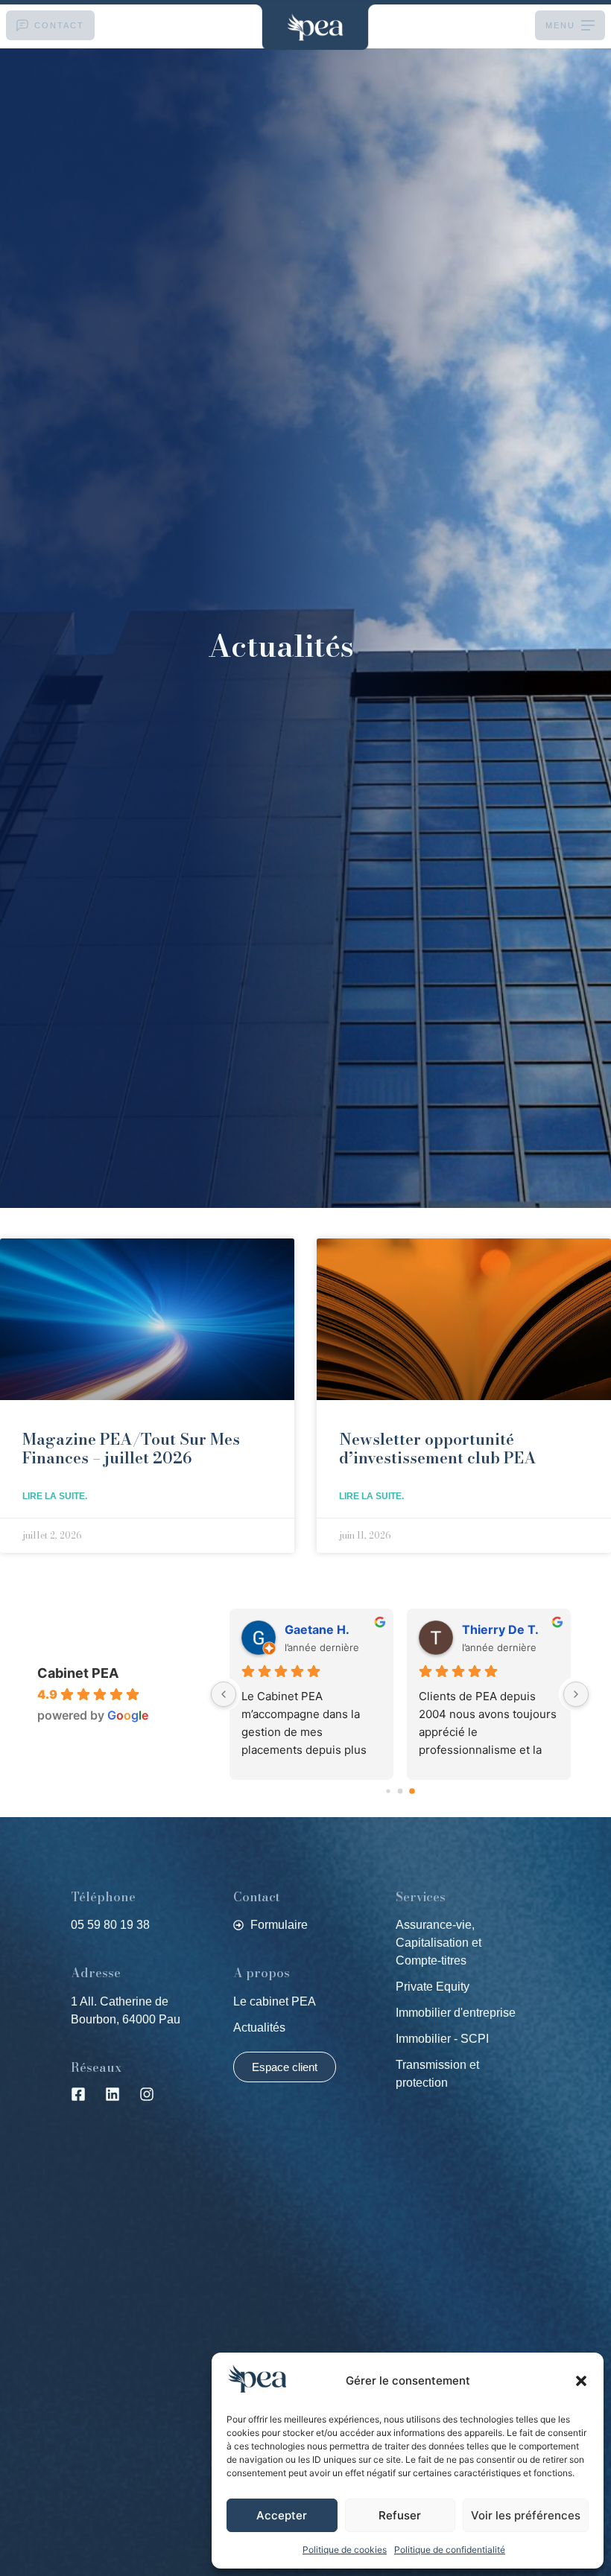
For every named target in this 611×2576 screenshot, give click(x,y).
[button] (581, 2381)
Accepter (282, 2515)
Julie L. (304, 1629)
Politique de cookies (345, 2550)
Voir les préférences (526, 2515)
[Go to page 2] (412, 1791)
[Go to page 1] (400, 1791)
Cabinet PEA (78, 1673)
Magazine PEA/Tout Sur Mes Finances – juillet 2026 (131, 1448)
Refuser (400, 2515)
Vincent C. (493, 1629)
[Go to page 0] (388, 1791)
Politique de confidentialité (450, 2550)
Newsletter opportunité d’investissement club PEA (438, 1448)
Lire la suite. (55, 1496)
